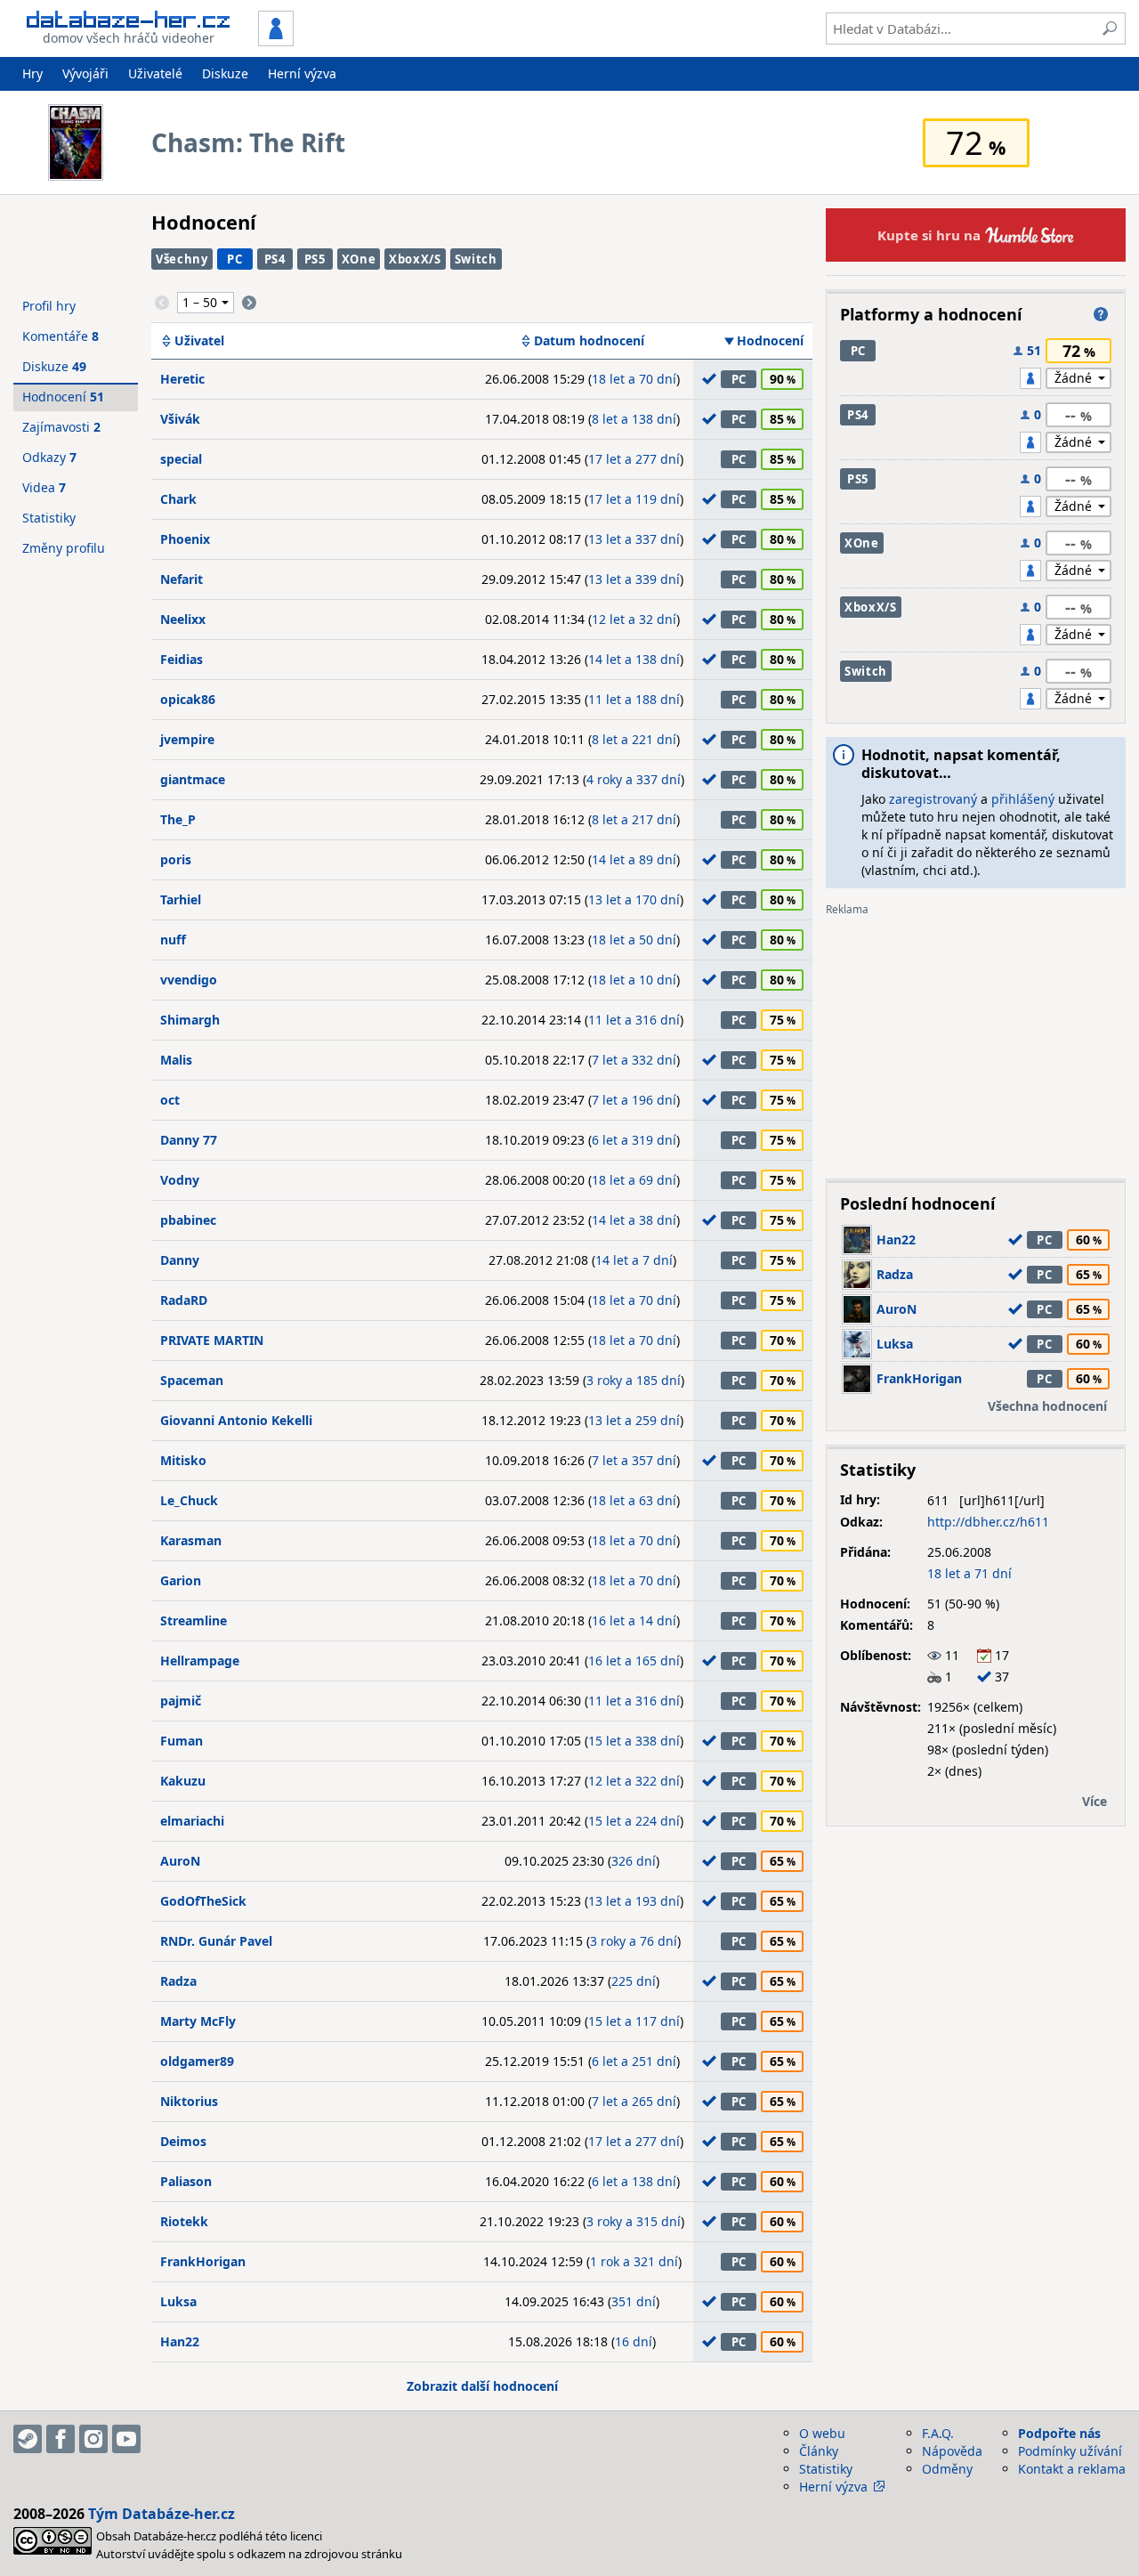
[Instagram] (93, 2439)
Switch (476, 259)
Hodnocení (770, 341)
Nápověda (952, 2451)
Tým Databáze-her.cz (162, 2514)
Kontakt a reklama (1072, 2469)
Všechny (182, 259)
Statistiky (49, 518)
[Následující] (249, 303)
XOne (359, 259)
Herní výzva (302, 73)
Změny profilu (64, 548)
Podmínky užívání (1070, 2451)
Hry (32, 73)
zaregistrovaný (933, 799)
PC (234, 259)
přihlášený (1023, 799)
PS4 (275, 259)
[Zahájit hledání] (1110, 28)
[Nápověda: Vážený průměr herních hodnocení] (1101, 314)
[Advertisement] (976, 1041)
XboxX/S (415, 259)
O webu (822, 2433)
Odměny (947, 2469)
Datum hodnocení (589, 341)
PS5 (315, 259)
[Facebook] (61, 2439)
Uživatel (199, 341)
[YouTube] (126, 2439)
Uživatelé (155, 73)
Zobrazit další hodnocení (482, 2386)
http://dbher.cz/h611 (988, 1522)
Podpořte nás (1059, 2433)
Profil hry (49, 306)
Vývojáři (85, 73)
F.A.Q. (938, 2433)
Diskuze (225, 73)
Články (819, 2451)
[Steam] (28, 2439)
